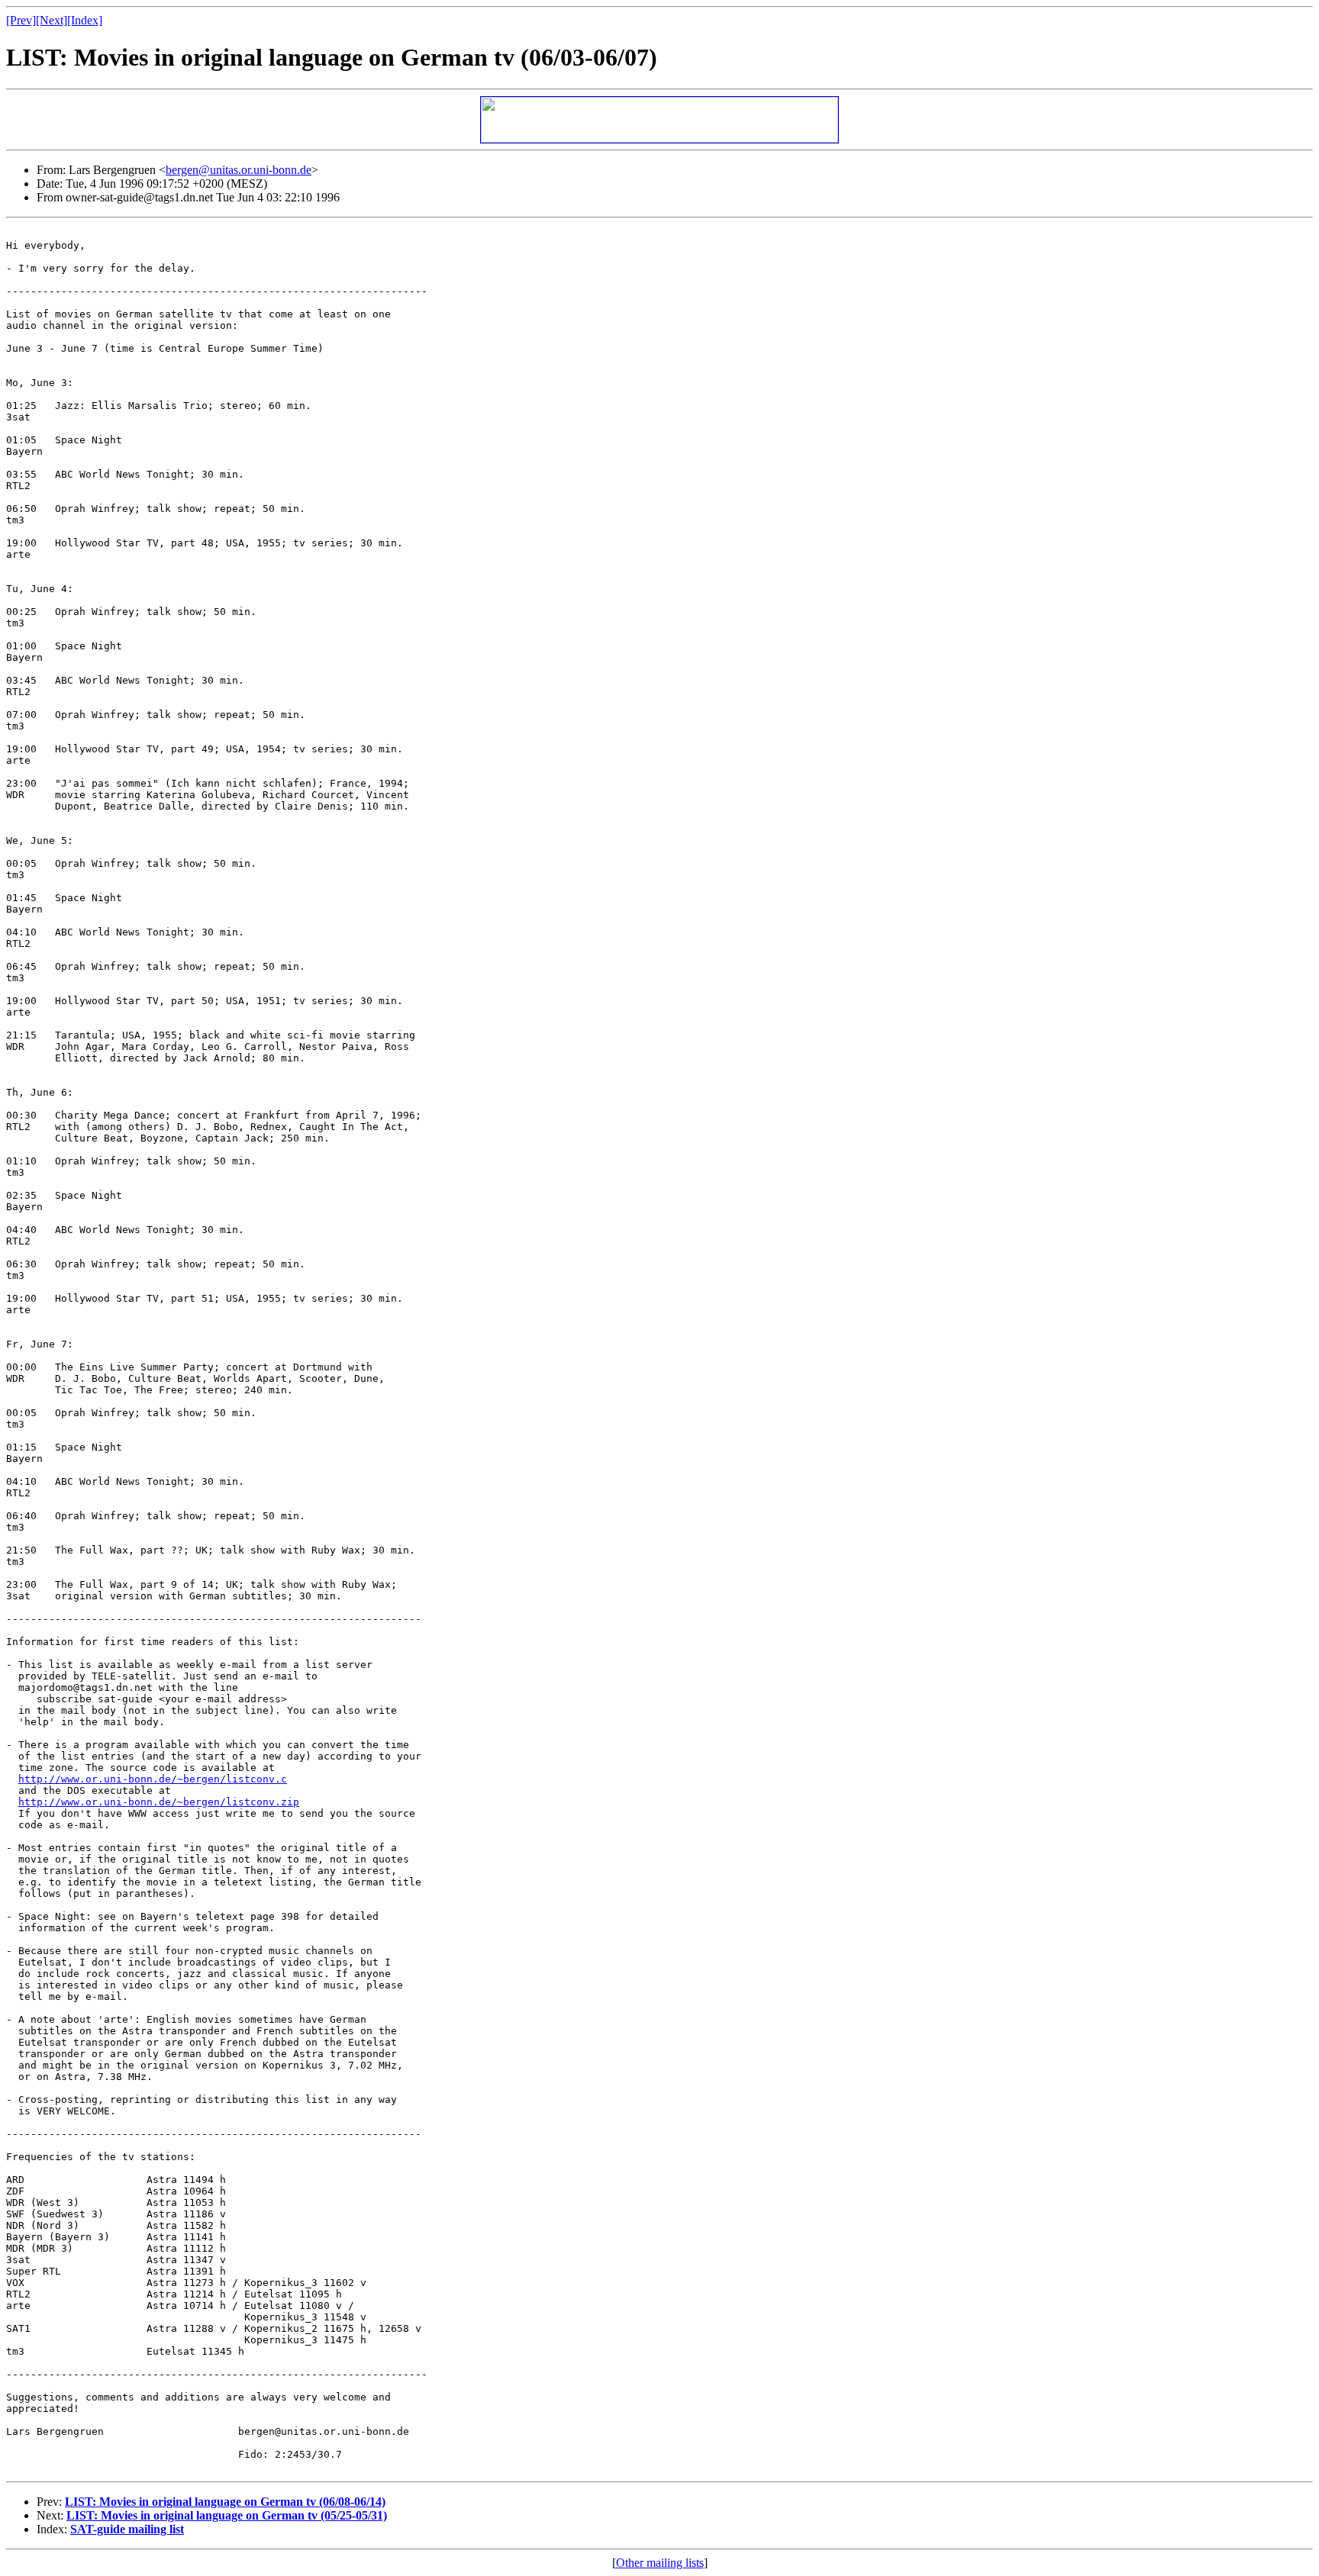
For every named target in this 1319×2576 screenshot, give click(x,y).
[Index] (85, 20)
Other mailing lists (660, 2563)
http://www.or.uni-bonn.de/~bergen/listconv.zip (159, 1802)
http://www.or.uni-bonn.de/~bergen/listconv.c (153, 1779)
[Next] (52, 20)
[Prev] (21, 20)
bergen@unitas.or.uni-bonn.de (239, 170)
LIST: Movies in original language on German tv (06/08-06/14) (225, 2502)
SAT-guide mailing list (127, 2529)
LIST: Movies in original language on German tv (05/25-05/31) (227, 2515)
